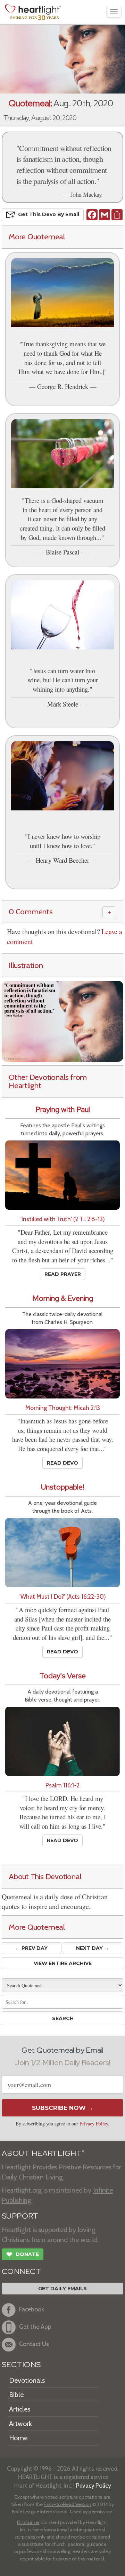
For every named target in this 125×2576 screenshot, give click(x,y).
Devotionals (27, 2380)
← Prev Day (31, 1948)
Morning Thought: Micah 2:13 (63, 1408)
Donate (23, 2254)
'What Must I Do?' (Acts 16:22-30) (63, 1596)
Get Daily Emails (62, 2289)
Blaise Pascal (62, 552)
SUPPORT (20, 2216)
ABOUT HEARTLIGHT (43, 2153)
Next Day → (93, 1948)
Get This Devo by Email (49, 214)
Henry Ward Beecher (62, 860)
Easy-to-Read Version (68, 2504)
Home (18, 2438)
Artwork (20, 2424)
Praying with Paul (63, 1109)
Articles (20, 2409)
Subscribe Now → (63, 2108)
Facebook (32, 2309)
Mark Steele (63, 704)
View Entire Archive (63, 1963)
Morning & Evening (63, 1298)
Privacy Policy (94, 2124)
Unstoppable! (62, 1487)
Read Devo (62, 1463)
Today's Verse (63, 1676)
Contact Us (34, 2344)
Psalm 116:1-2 (62, 1785)
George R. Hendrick (63, 386)
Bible (16, 2395)
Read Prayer (63, 1274)
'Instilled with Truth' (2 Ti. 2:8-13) (63, 1219)
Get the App (35, 2326)
